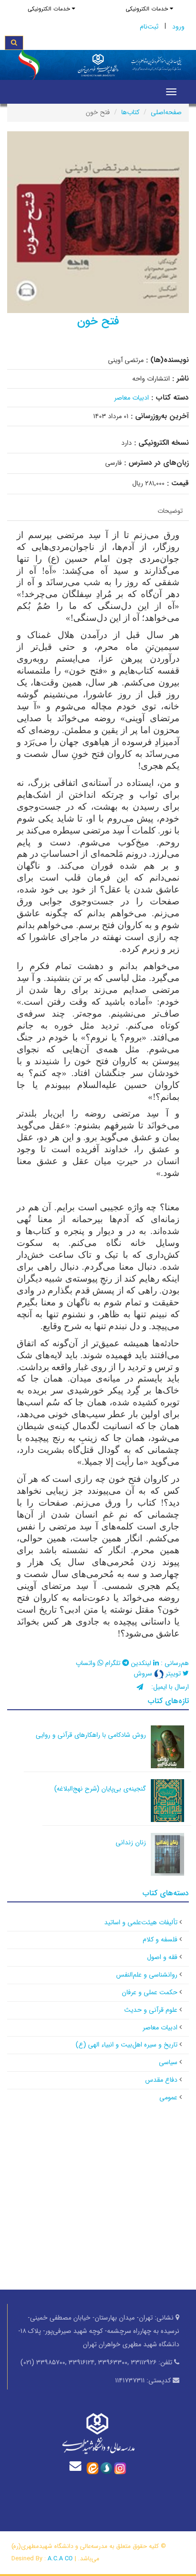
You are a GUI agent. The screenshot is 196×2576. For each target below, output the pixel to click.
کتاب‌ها (130, 112)
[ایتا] (93, 2468)
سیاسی (168, 2062)
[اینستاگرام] (120, 2468)
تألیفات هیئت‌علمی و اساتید (141, 1922)
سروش (144, 1674)
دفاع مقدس (161, 2080)
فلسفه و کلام (160, 1939)
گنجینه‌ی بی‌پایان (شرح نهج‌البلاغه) (100, 1789)
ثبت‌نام (149, 27)
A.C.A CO (60, 2559)
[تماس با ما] (78, 2466)
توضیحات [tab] (170, 511)
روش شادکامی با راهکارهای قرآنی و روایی (91, 1735)
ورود (178, 27)
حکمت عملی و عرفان (150, 1992)
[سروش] (106, 2468)
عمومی (168, 2097)
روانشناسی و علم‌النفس (147, 1975)
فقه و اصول (162, 1957)
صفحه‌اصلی (166, 112)
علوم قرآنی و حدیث (151, 2010)
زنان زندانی (131, 1842)
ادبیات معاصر (132, 398)
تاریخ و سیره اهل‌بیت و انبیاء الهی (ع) (127, 2045)
